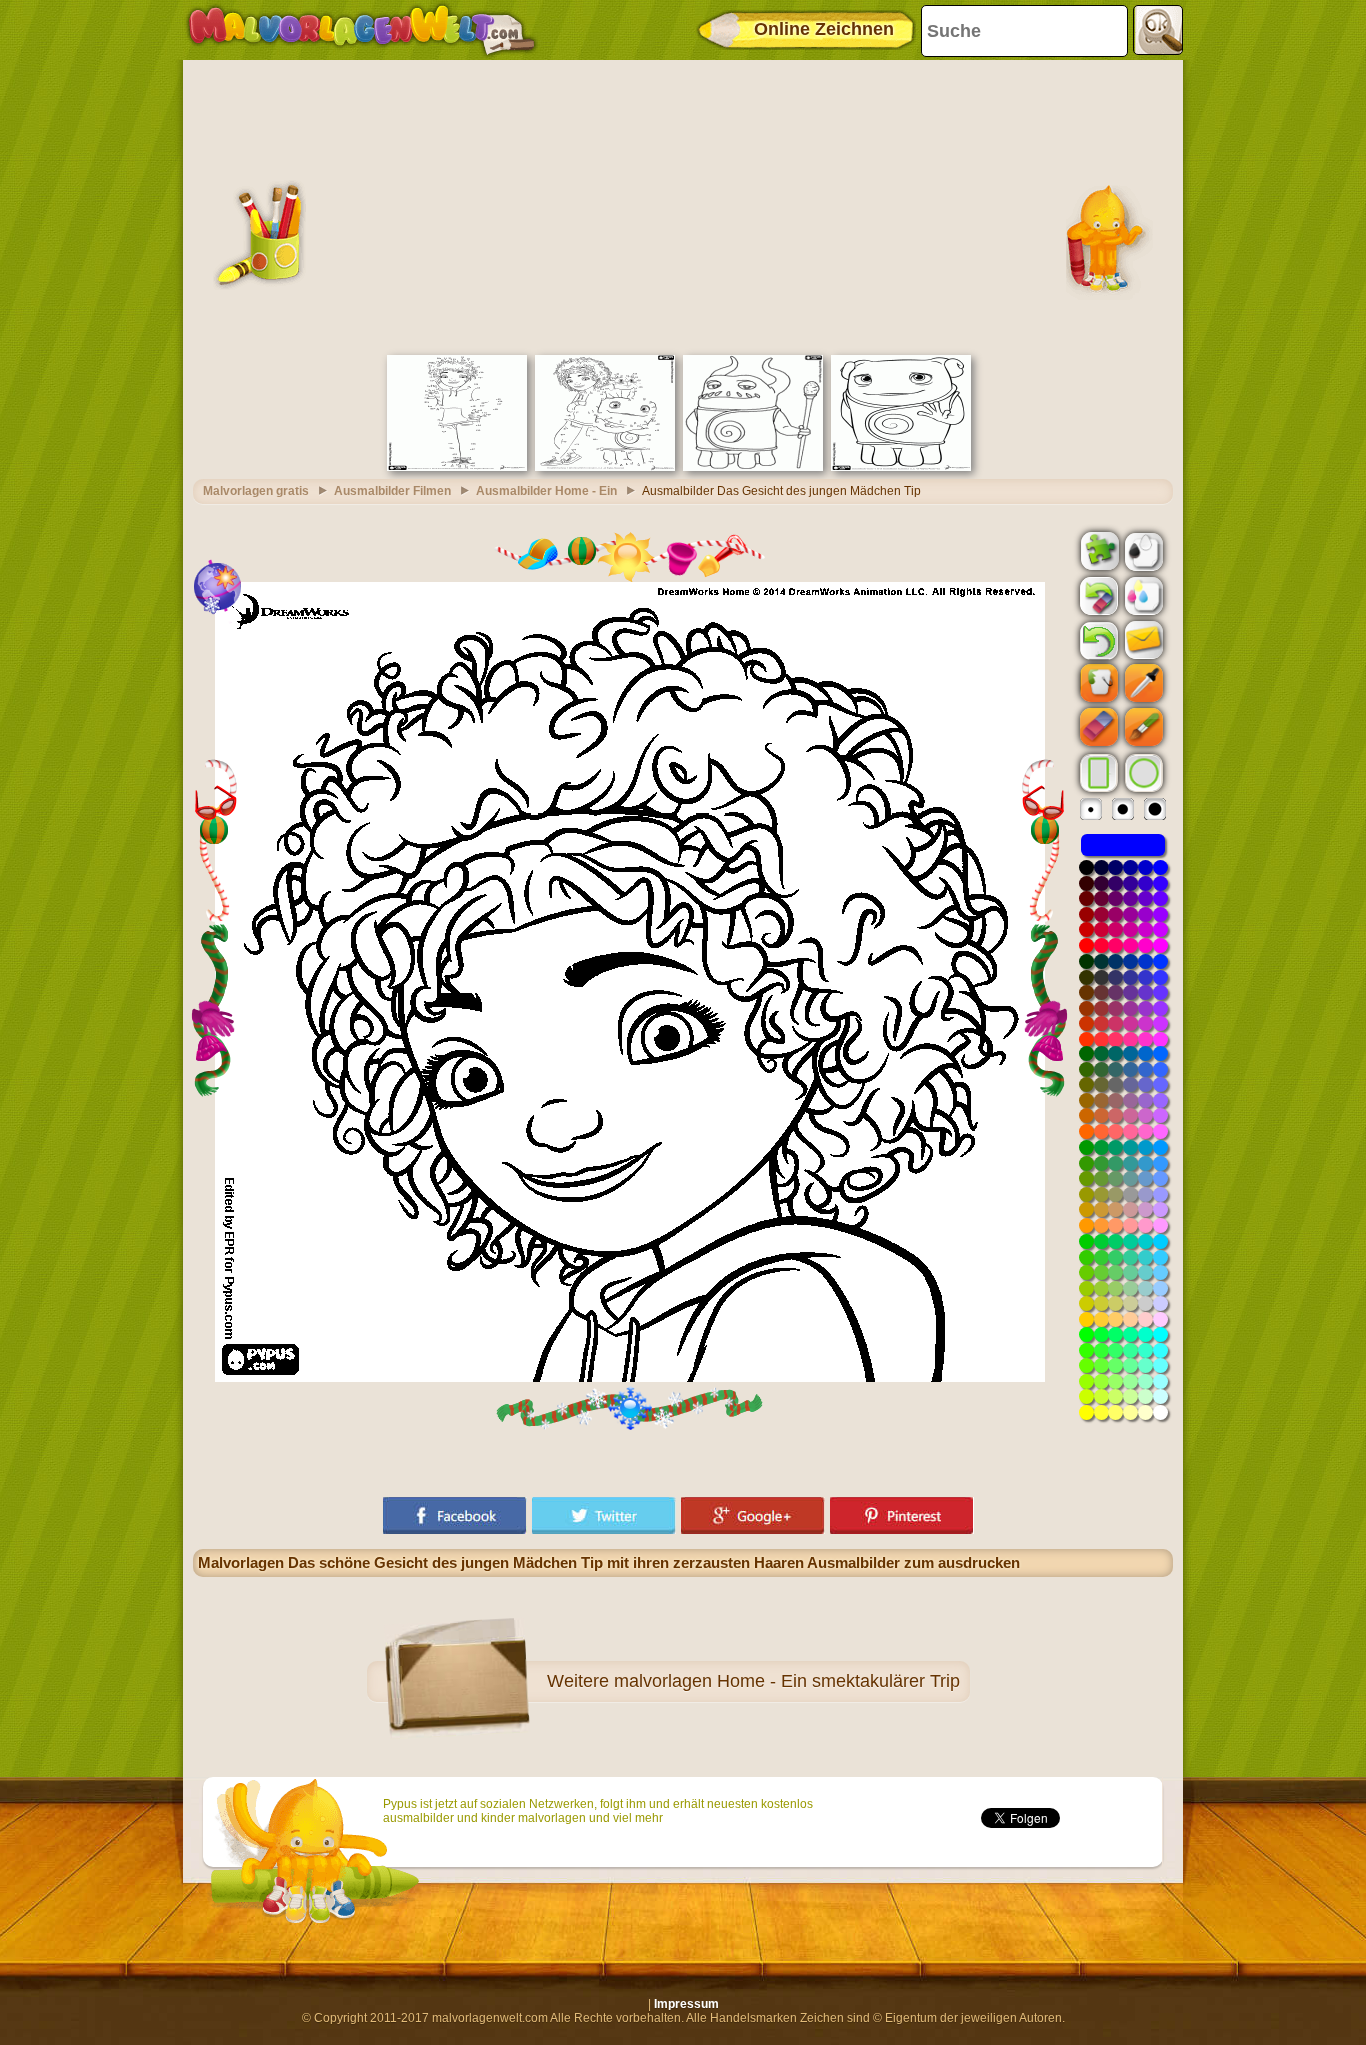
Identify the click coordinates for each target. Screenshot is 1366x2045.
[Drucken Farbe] (1142, 595)
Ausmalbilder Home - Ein (546, 491)
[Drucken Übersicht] (1142, 550)
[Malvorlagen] (361, 30)
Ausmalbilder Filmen (392, 491)
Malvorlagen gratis (256, 491)
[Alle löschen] (1097, 596)
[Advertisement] (683, 205)
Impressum (686, 2004)
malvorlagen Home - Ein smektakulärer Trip (787, 1681)
